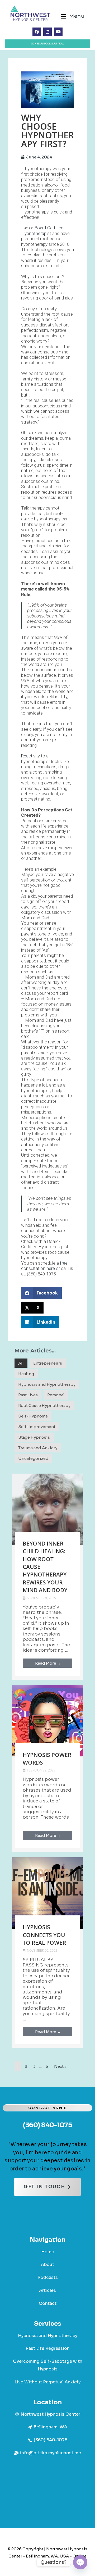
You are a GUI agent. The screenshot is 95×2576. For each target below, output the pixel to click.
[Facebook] (37, 32)
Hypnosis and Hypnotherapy (47, 1384)
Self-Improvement (37, 1427)
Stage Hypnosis (34, 1437)
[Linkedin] (47, 32)
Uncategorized (33, 1458)
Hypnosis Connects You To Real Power (44, 1935)
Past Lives (28, 1395)
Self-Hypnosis (33, 1416)
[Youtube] (58, 32)
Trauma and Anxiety (38, 1448)
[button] (41, 1293)
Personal (56, 1395)
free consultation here (44, 1266)
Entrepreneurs (48, 1363)
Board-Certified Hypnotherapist (42, 230)
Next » (60, 2066)
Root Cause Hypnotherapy (44, 1405)
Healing (26, 1374)
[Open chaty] (80, 2562)
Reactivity (30, 756)
